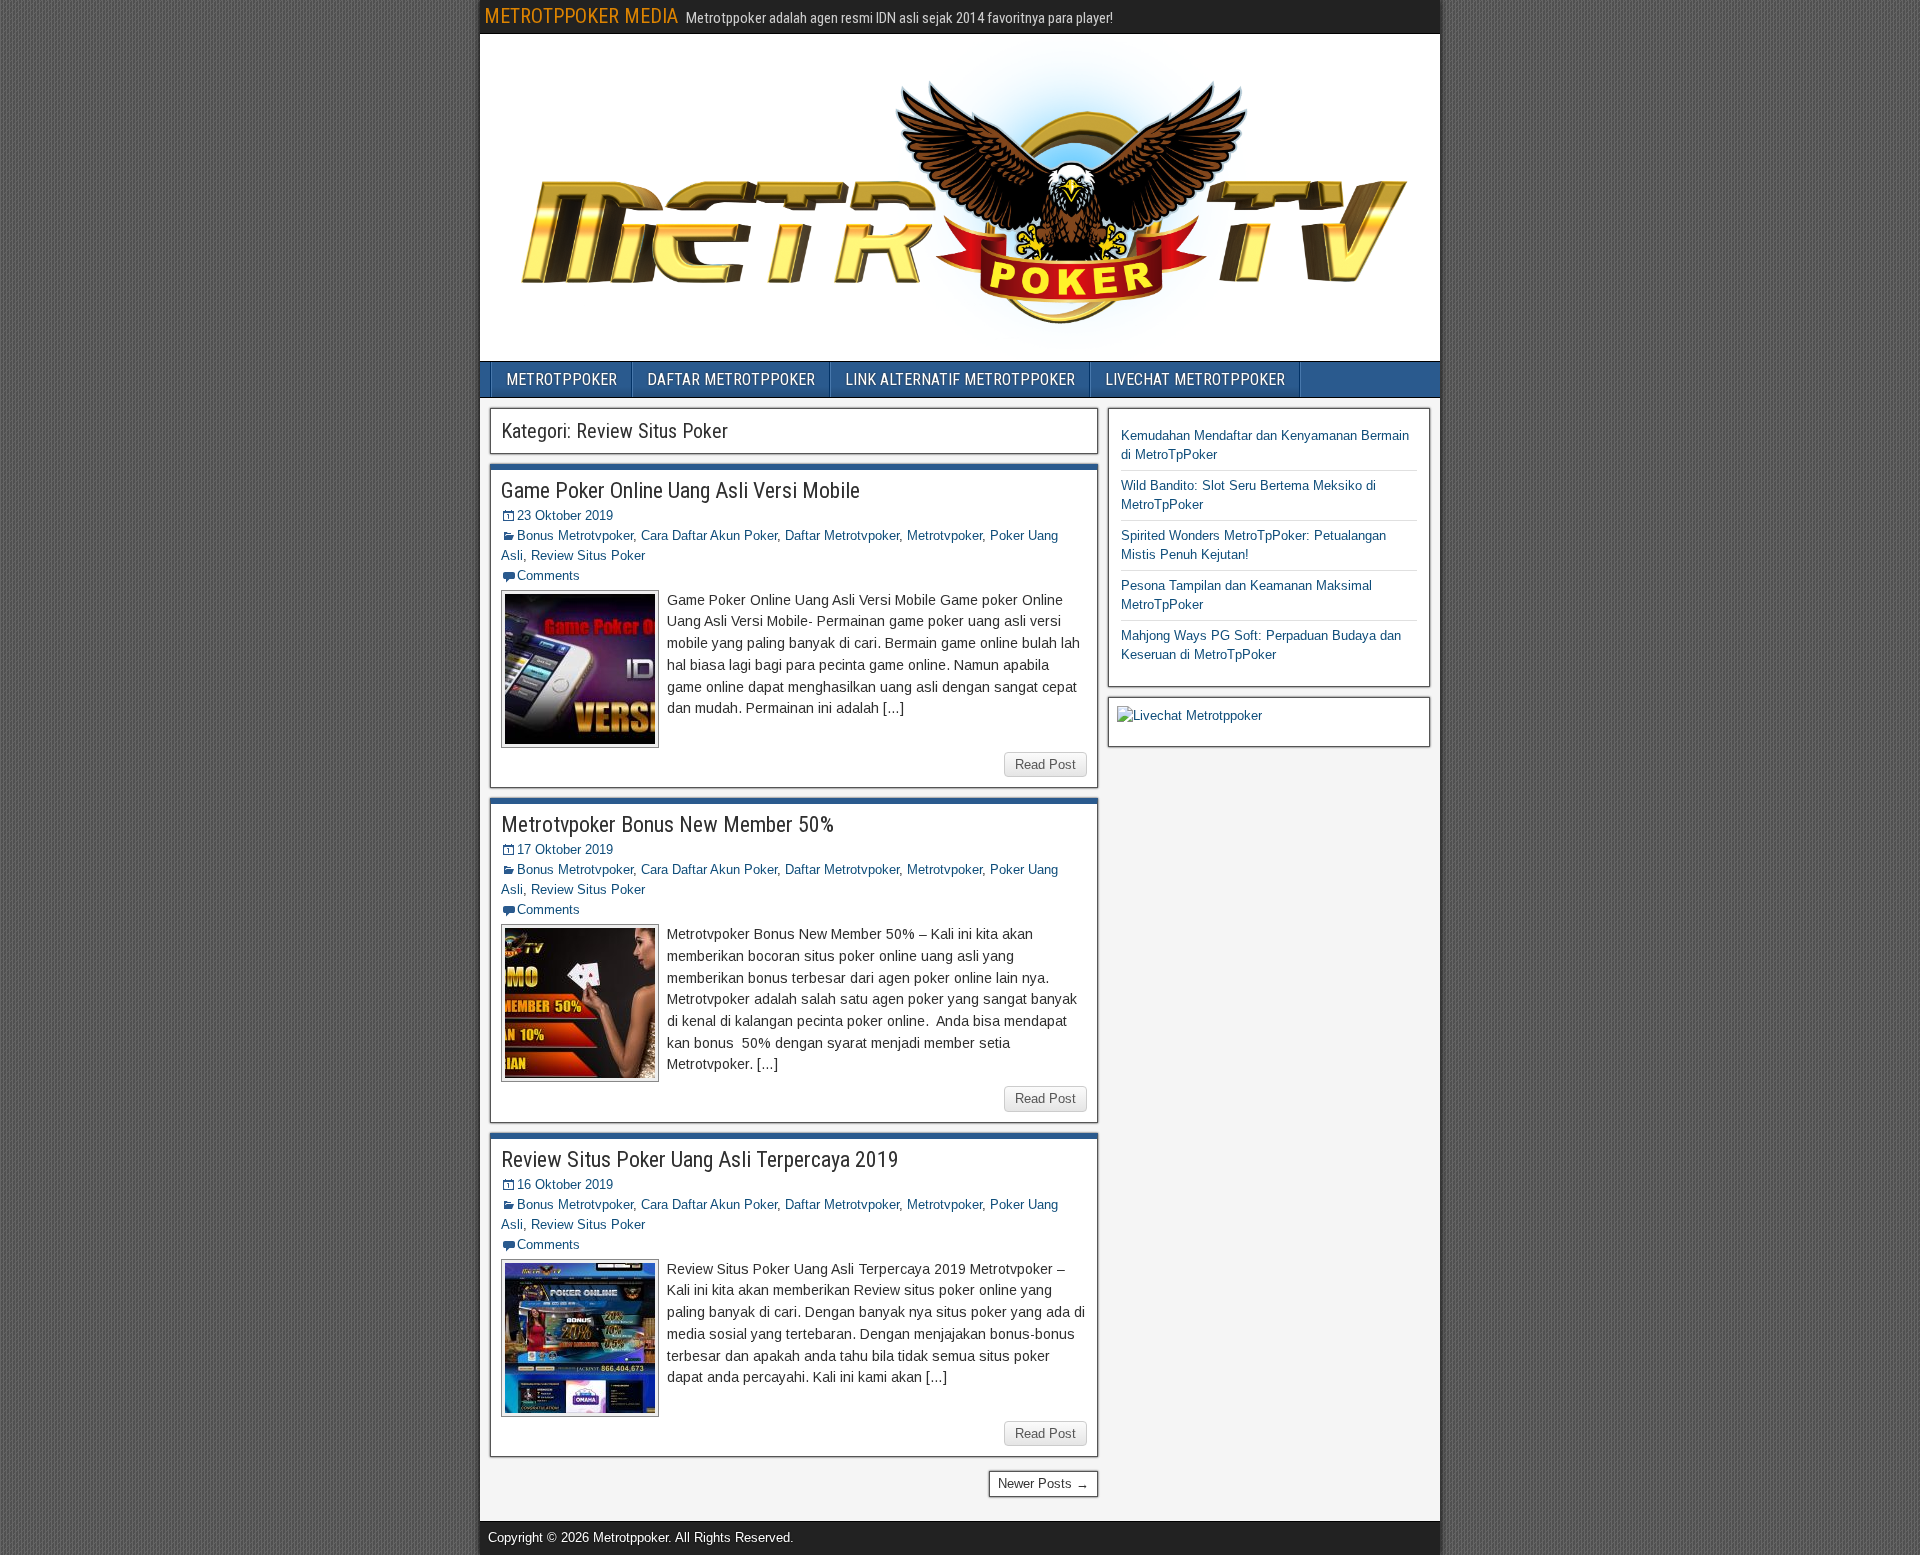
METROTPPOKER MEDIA (581, 16)
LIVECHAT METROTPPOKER (1195, 379)
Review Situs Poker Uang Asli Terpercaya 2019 (700, 1159)
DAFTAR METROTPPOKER (731, 379)
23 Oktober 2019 (565, 515)
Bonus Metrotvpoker (575, 535)
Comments (548, 575)
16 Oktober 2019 (565, 1184)
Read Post (1045, 764)
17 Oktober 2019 (565, 849)
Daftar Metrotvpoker (842, 535)
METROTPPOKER (561, 379)
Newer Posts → (1043, 1483)
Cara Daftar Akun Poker (709, 535)
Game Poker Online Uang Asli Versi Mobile (680, 490)
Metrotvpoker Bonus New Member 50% (667, 824)
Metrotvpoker (944, 535)
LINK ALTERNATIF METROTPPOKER (960, 379)
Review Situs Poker (588, 555)
